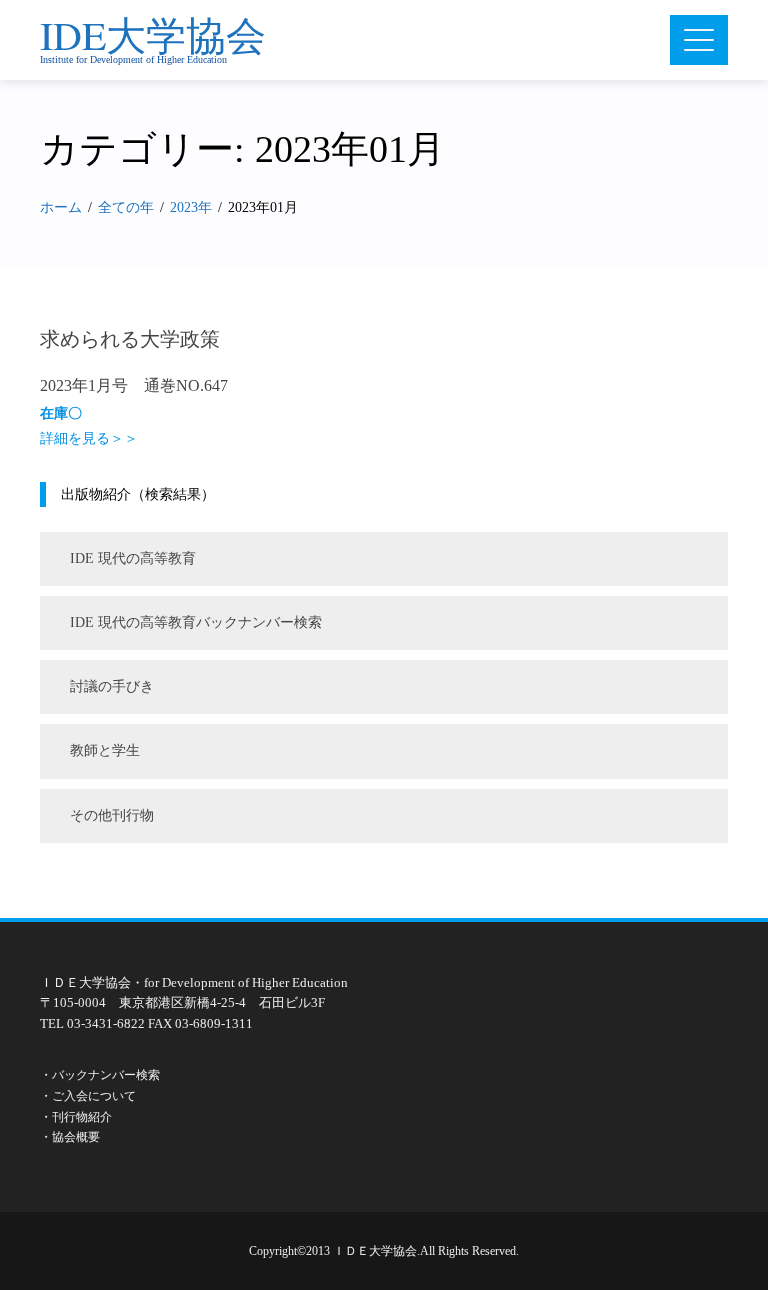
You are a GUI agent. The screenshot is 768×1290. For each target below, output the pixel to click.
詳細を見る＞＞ (89, 438)
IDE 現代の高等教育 (133, 558)
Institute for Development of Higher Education (133, 59)
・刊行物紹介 (76, 1117)
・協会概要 (70, 1137)
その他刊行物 (112, 815)
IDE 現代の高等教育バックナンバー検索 (196, 622)
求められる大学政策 (130, 339)
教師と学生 (105, 750)
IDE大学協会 (153, 34)
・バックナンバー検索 (100, 1075)
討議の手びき (112, 686)
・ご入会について (88, 1096)
